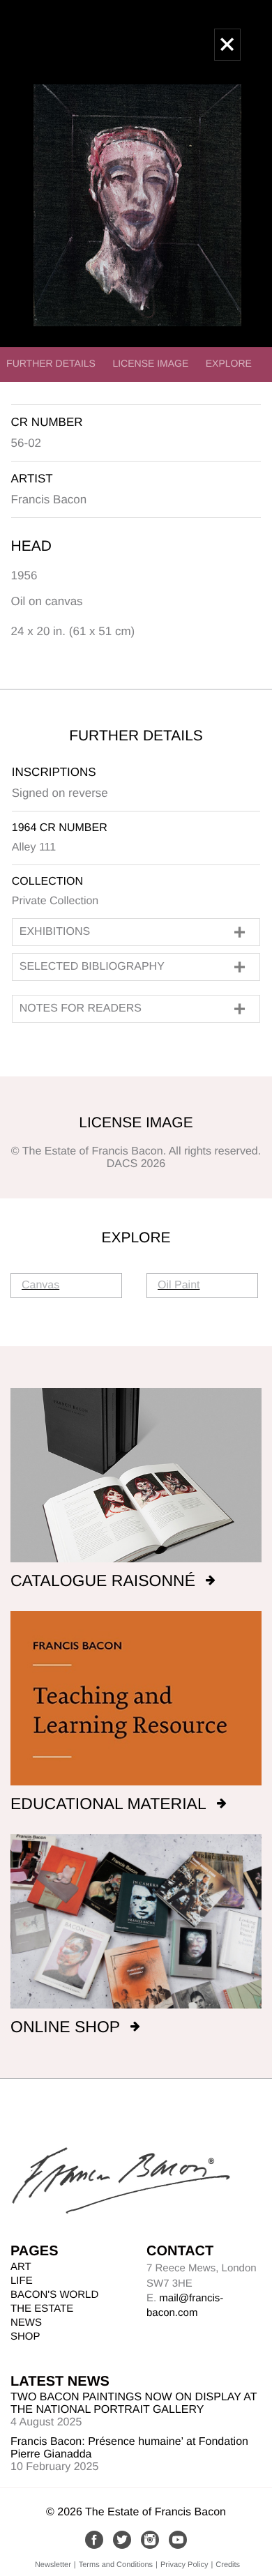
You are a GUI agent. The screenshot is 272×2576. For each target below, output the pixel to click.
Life (22, 2281)
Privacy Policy (184, 2565)
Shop (25, 2337)
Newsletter (53, 2565)
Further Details (51, 363)
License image (150, 363)
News (26, 2323)
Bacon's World (54, 2295)
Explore (229, 363)
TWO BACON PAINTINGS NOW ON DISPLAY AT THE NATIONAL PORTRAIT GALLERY (134, 2403)
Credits (228, 2565)
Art (21, 2267)
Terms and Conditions (116, 2565)
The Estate (42, 2309)
